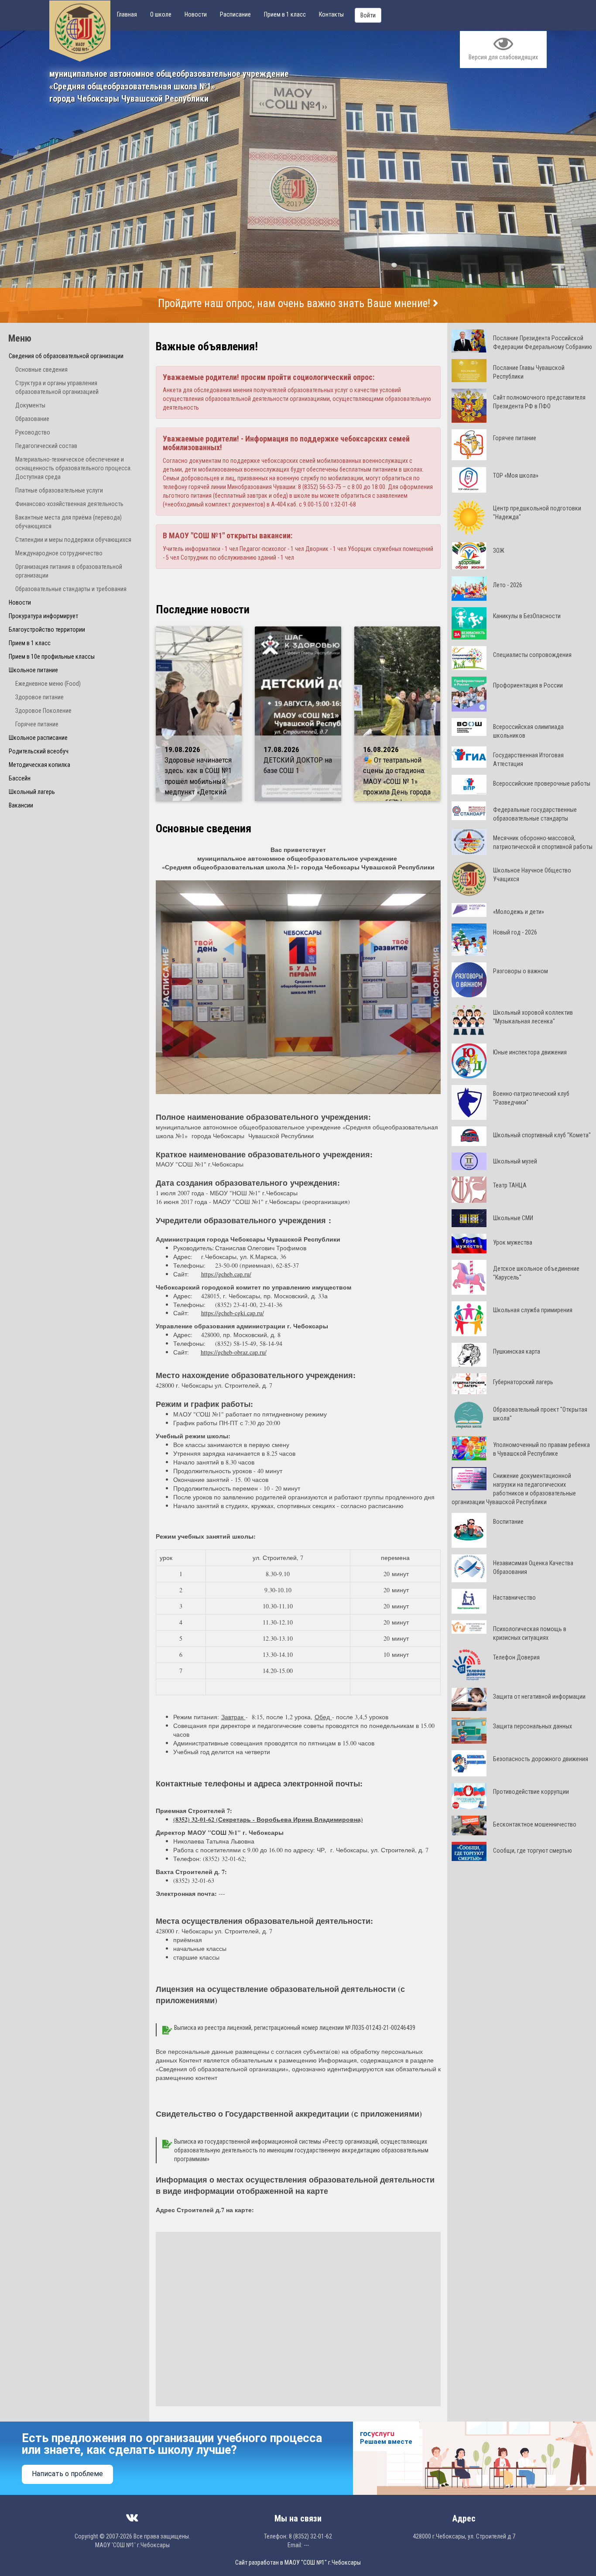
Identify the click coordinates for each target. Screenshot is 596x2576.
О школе (161, 14)
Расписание (235, 14)
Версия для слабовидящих (503, 57)
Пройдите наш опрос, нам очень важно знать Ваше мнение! (295, 303)
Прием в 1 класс (285, 14)
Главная (127, 14)
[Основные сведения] (298, 987)
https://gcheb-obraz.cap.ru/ (234, 1352)
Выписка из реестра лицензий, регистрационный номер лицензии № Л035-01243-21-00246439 (295, 2028)
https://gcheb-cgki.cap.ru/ (233, 1313)
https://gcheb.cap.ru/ (226, 1274)
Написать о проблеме (67, 2474)
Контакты (331, 14)
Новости (196, 14)
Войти (368, 15)
